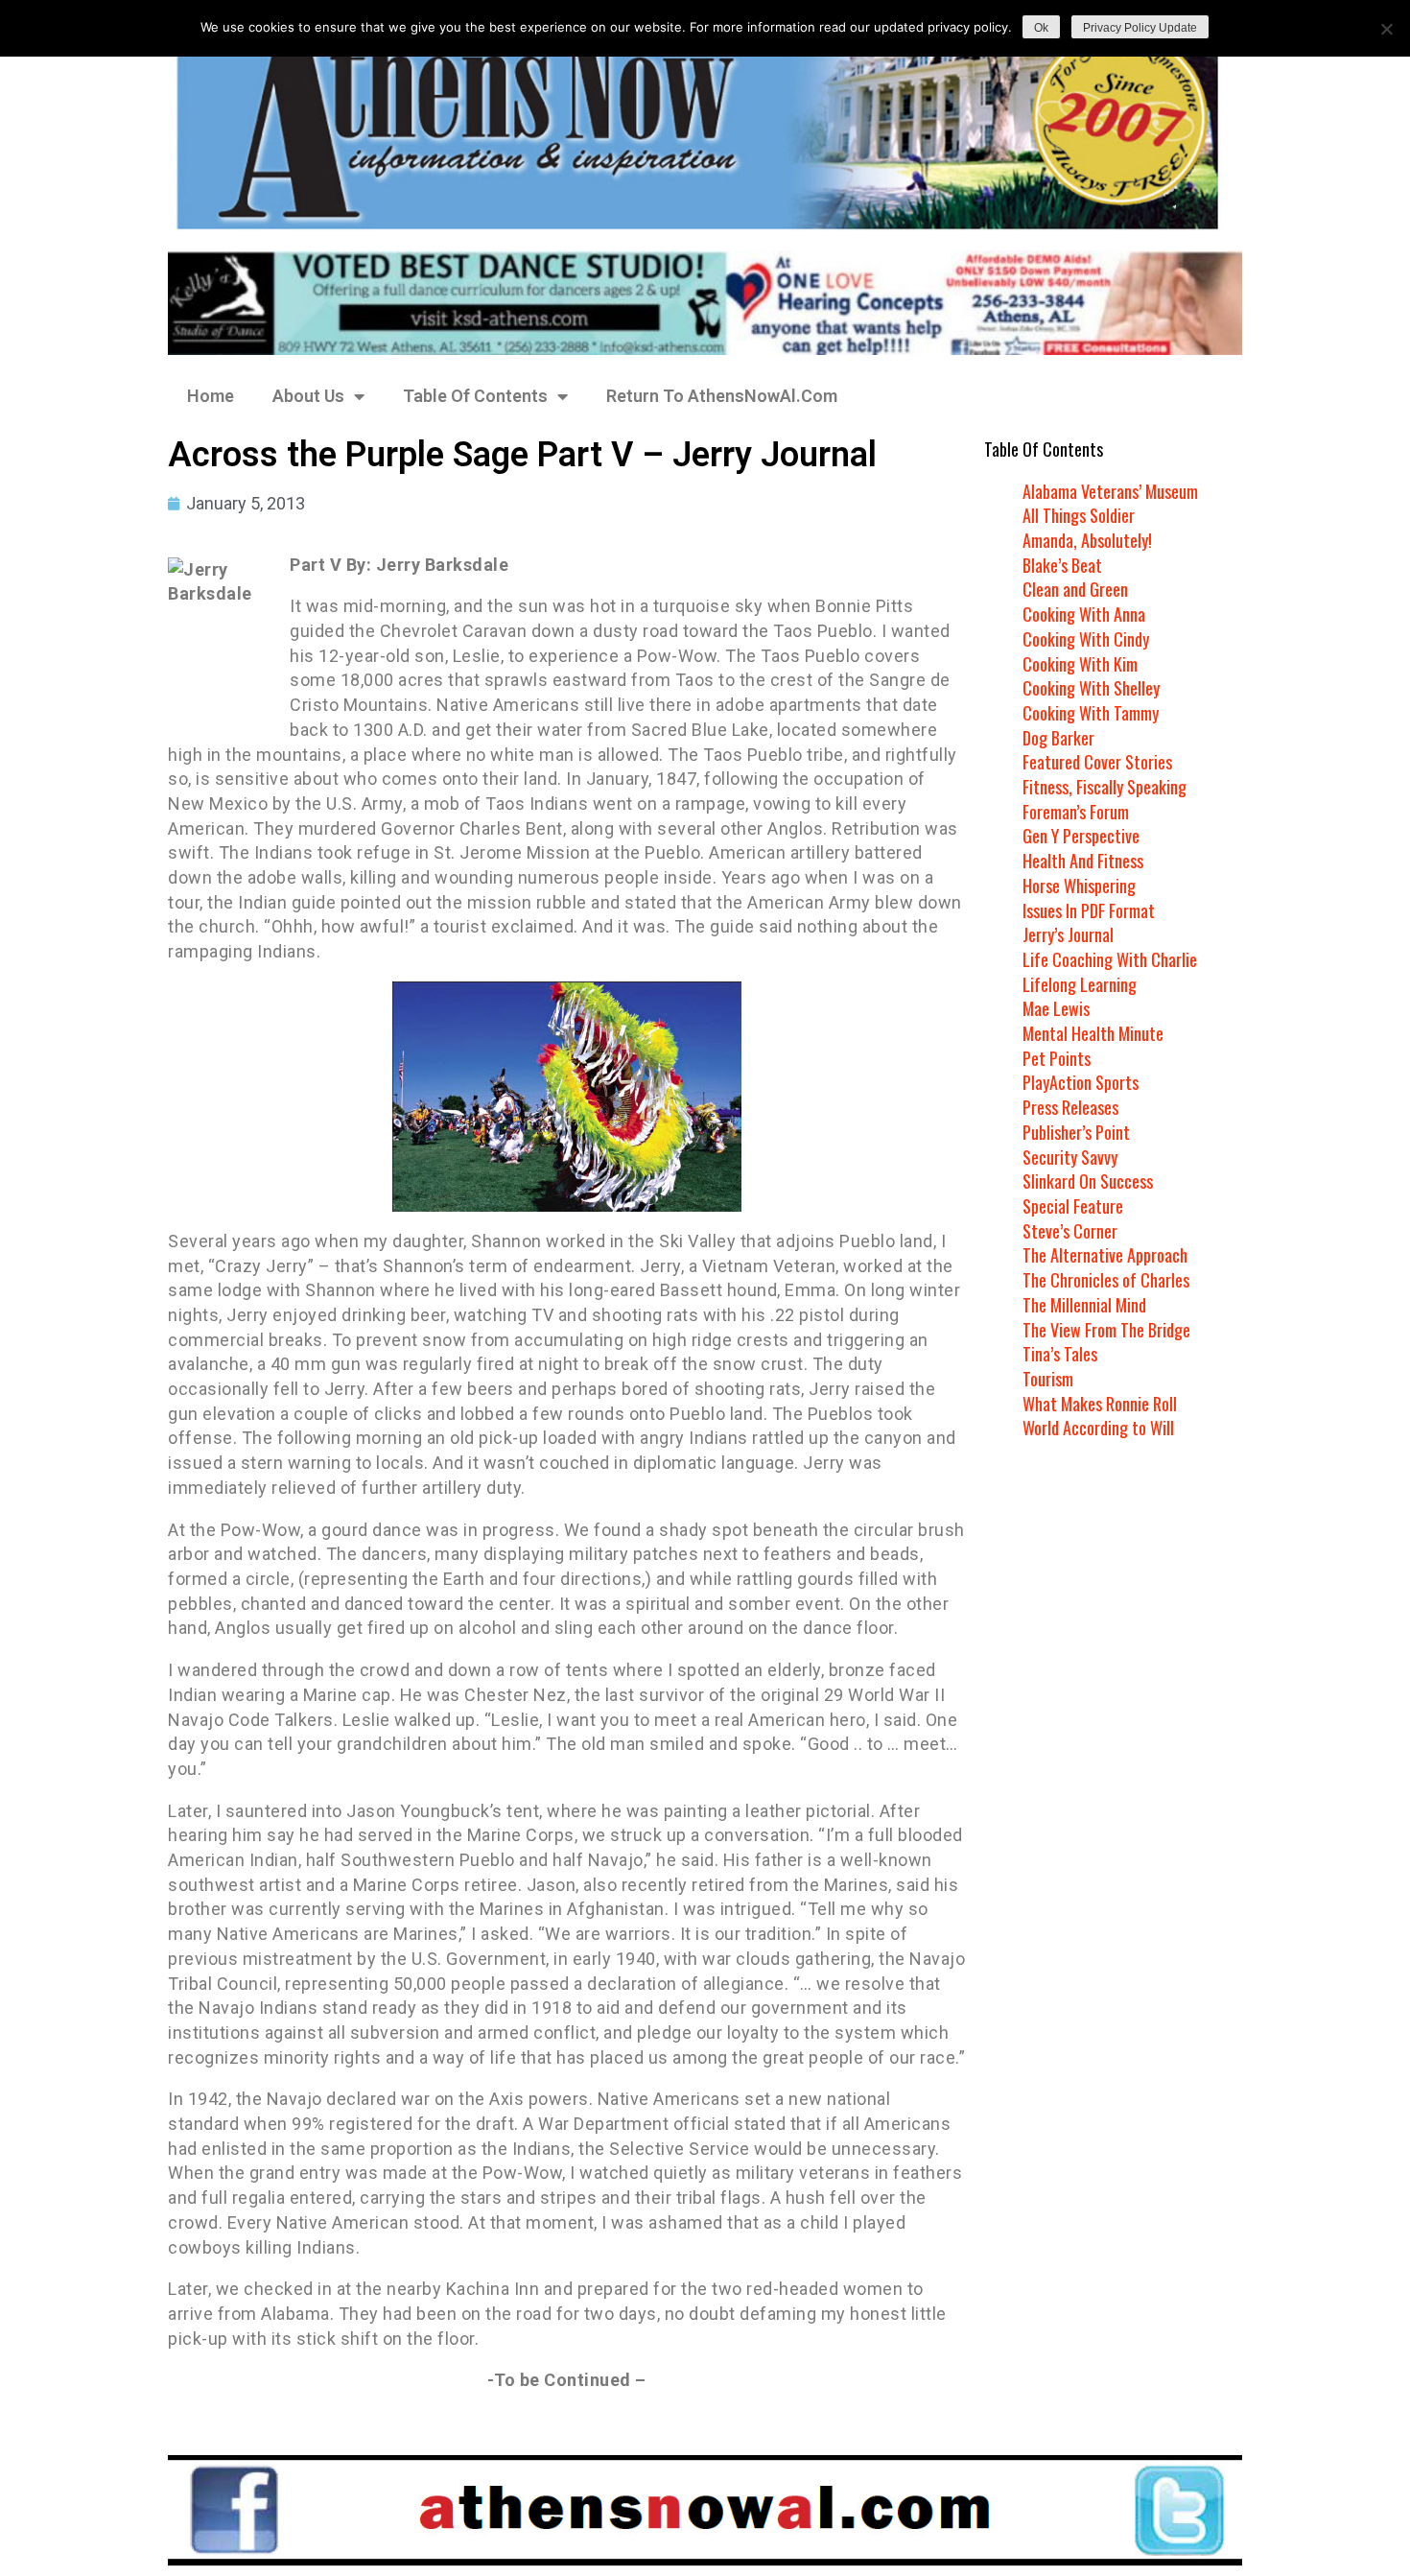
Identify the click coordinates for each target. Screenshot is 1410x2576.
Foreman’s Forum (1076, 812)
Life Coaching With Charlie (1110, 959)
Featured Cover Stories (1097, 762)
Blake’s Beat (1062, 565)
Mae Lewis (1056, 1008)
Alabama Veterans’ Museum (1110, 491)
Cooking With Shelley (1091, 688)
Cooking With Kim (1080, 664)
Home (211, 396)
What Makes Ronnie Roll (1100, 1404)
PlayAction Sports (1081, 1082)
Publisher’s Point (1076, 1132)
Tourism (1048, 1379)
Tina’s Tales (1060, 1354)
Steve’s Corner (1070, 1231)
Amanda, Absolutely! (1087, 540)
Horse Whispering (1079, 886)
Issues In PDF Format (1089, 910)
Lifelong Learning (1080, 984)
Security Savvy (1070, 1157)
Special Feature (1073, 1206)
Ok (1041, 28)
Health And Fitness (1083, 861)
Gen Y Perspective (1081, 836)
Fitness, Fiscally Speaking (1104, 787)
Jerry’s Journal (1068, 934)
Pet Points (1057, 1058)
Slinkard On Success (1088, 1181)
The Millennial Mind (1084, 1305)
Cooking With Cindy (1086, 639)
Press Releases (1070, 1107)
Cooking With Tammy (1091, 713)
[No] (1386, 29)
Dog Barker (1058, 738)
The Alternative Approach (1105, 1255)
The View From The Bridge (1106, 1330)
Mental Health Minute (1093, 1033)
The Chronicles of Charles (1106, 1280)
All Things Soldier (1079, 515)
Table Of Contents (475, 396)
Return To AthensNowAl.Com (722, 396)
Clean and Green (1075, 589)
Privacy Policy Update (1140, 28)
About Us (308, 396)
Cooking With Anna (1084, 614)
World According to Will (1098, 1428)
